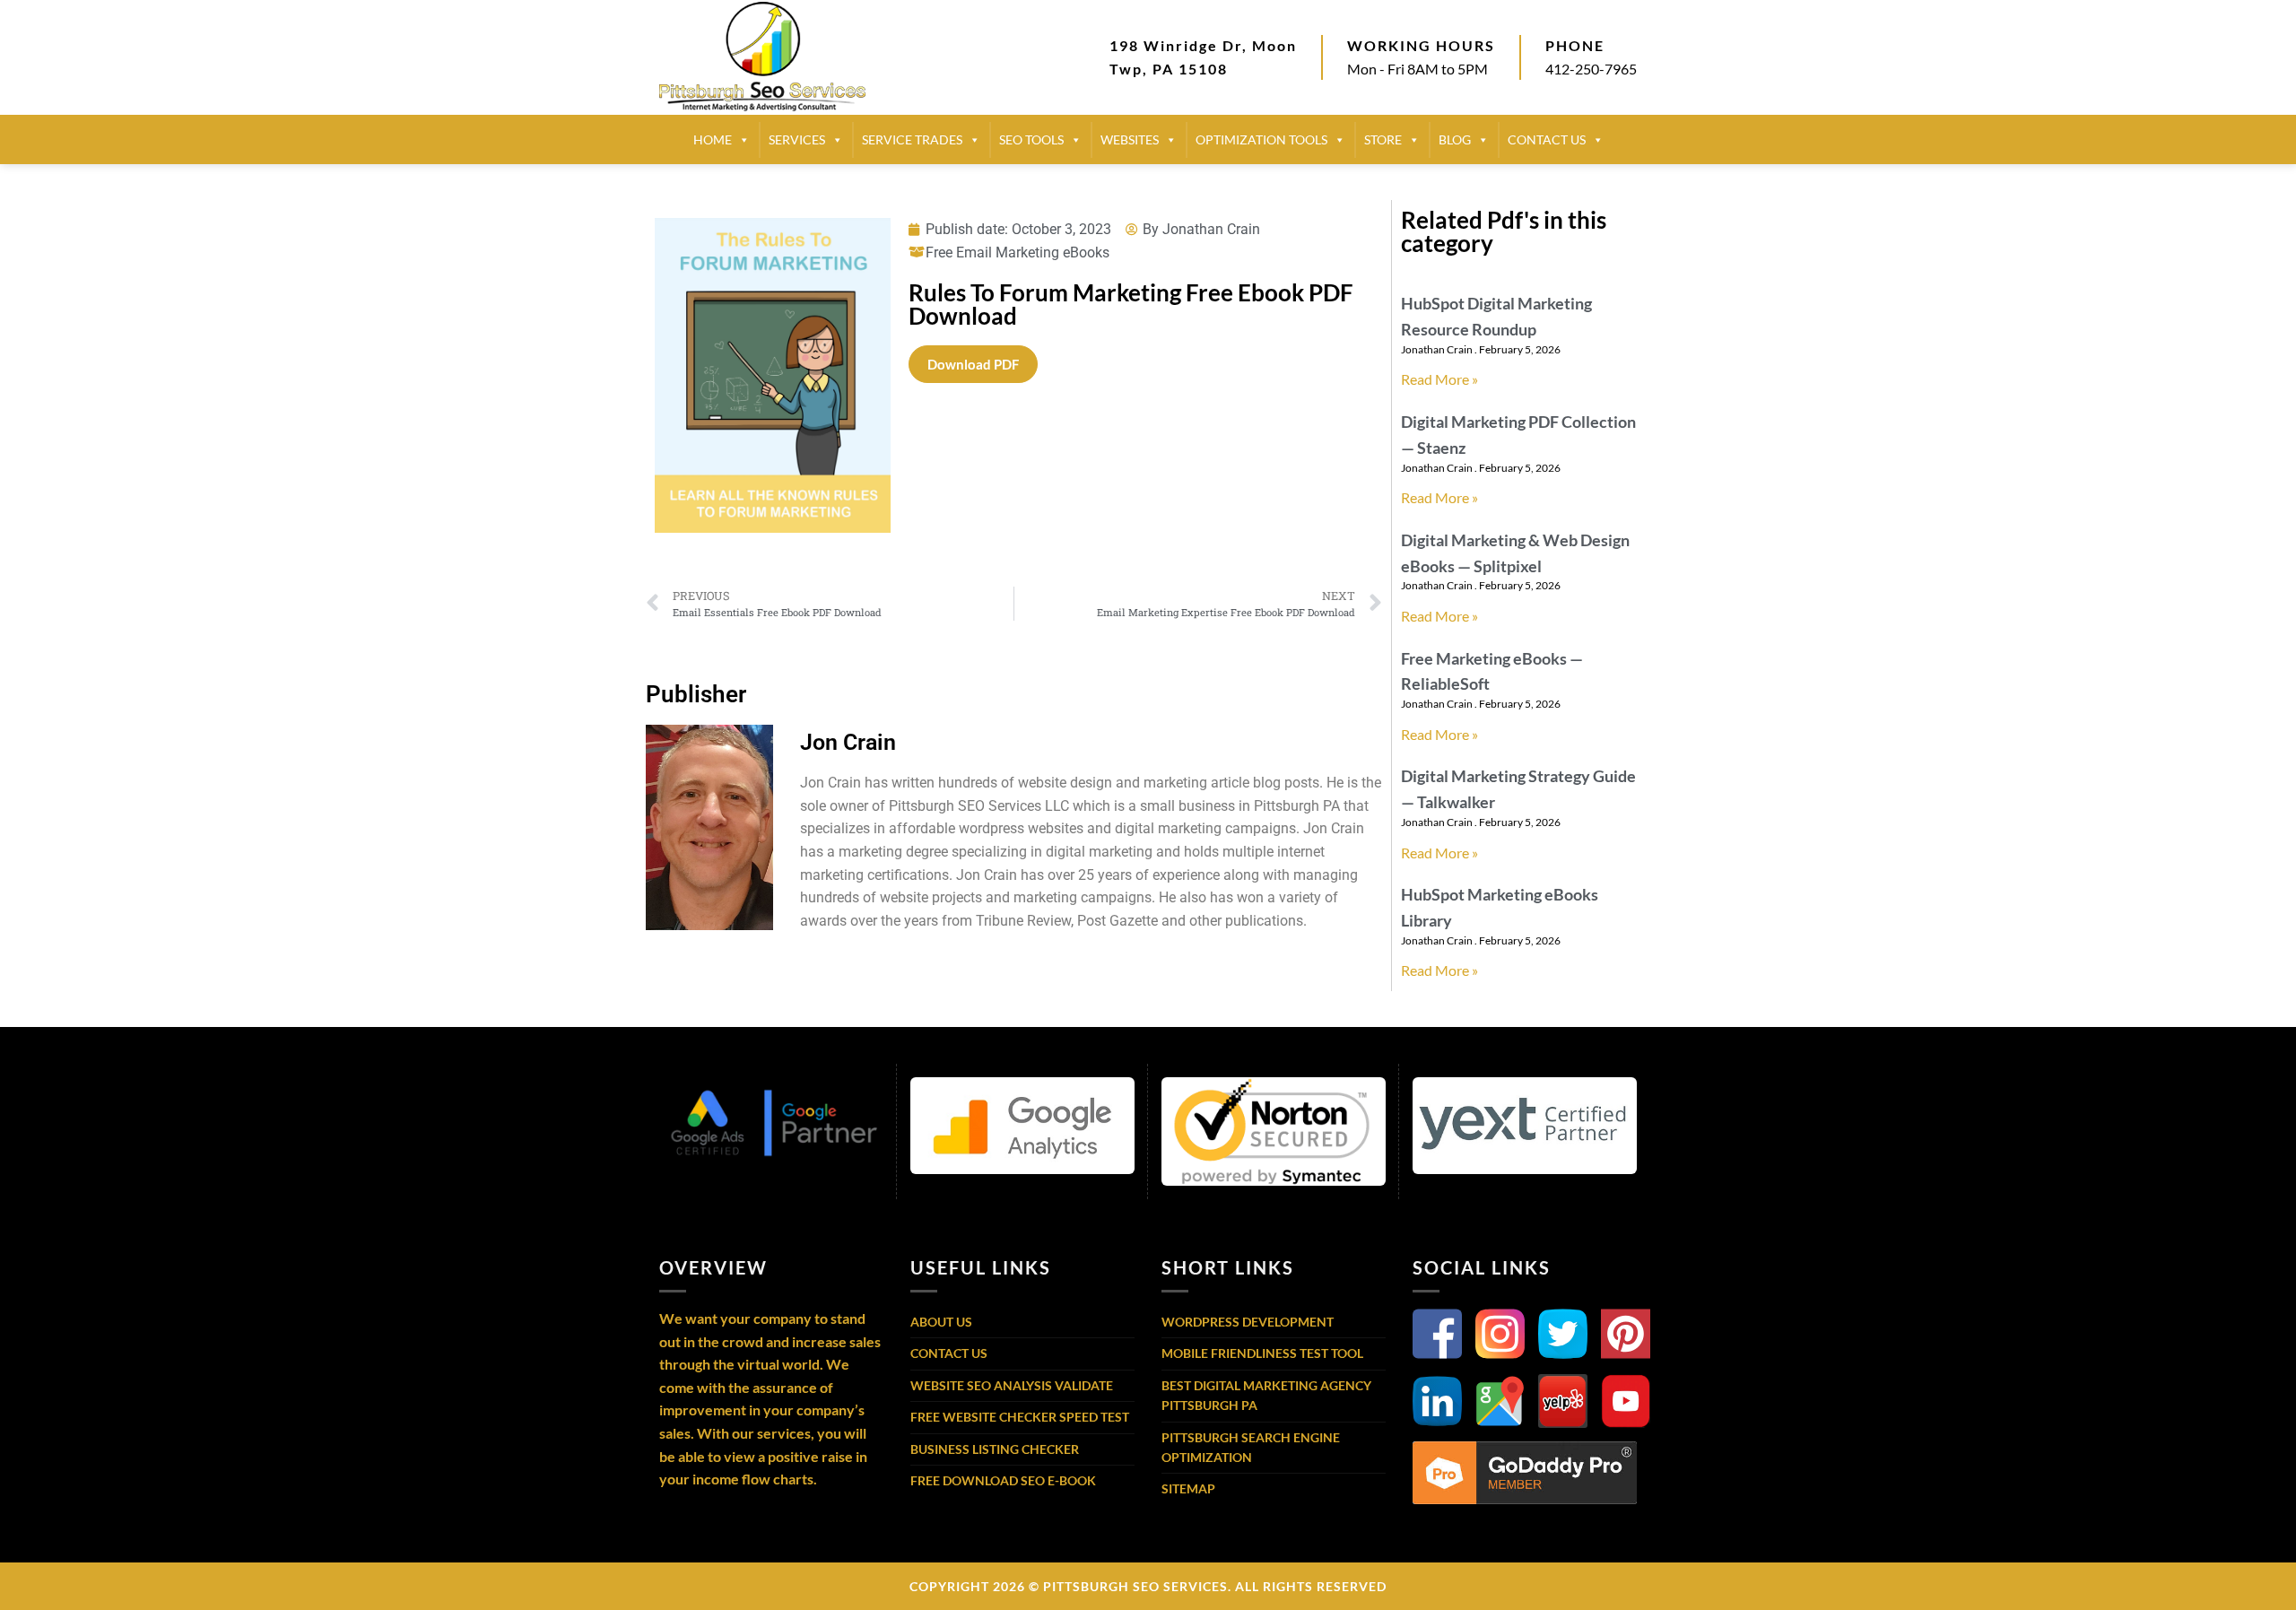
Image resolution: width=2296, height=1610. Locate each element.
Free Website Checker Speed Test (1020, 1417)
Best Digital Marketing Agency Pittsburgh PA (1266, 1395)
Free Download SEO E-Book (1003, 1480)
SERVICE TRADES (912, 139)
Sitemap (1188, 1488)
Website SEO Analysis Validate (1012, 1385)
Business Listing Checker (995, 1449)
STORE (1383, 139)
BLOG (1455, 139)
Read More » (1439, 379)
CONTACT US (1547, 139)
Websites (1130, 139)
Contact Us (949, 1353)
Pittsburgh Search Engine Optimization (1251, 1447)
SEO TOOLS (1031, 139)
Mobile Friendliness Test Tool (1262, 1353)
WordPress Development (1248, 1322)
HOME (713, 139)
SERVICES (797, 139)
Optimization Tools (1261, 139)
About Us (941, 1322)
